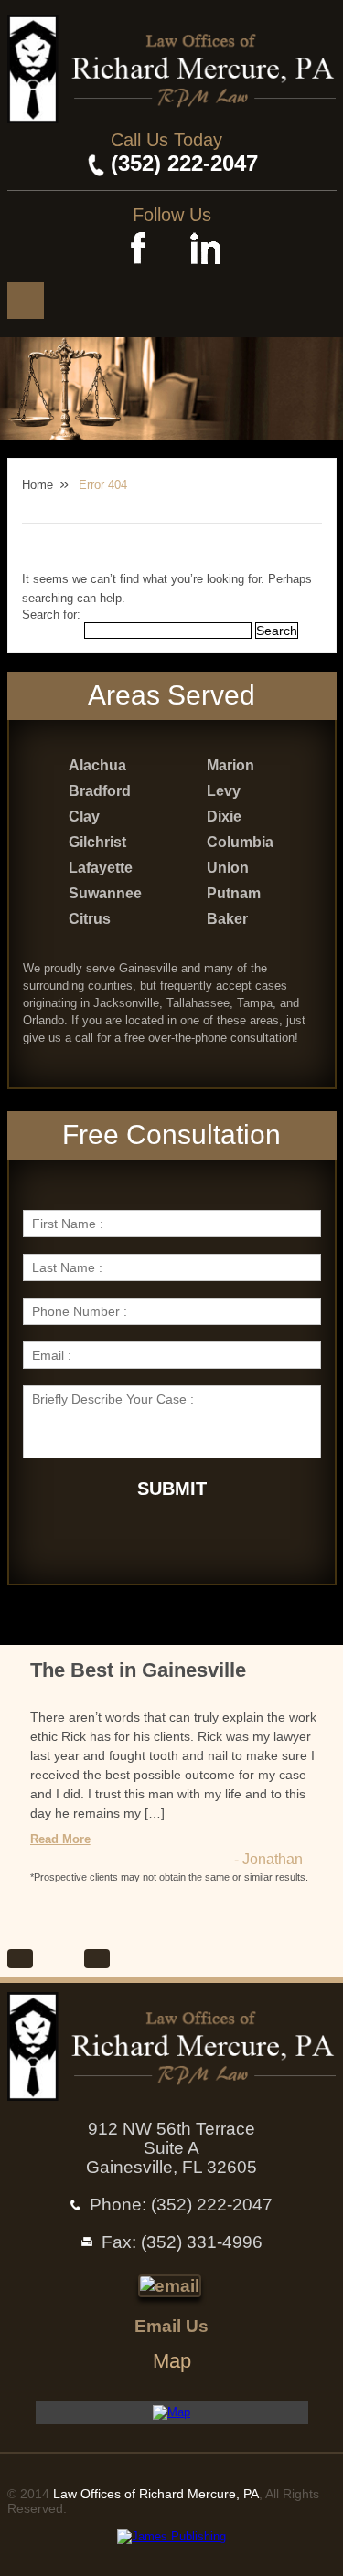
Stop (70, 1959)
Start (47, 1959)
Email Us (171, 2326)
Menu (26, 301)
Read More (60, 1839)
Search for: (51, 615)
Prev (20, 1959)
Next (97, 1959)
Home (38, 485)
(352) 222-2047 (184, 163)
